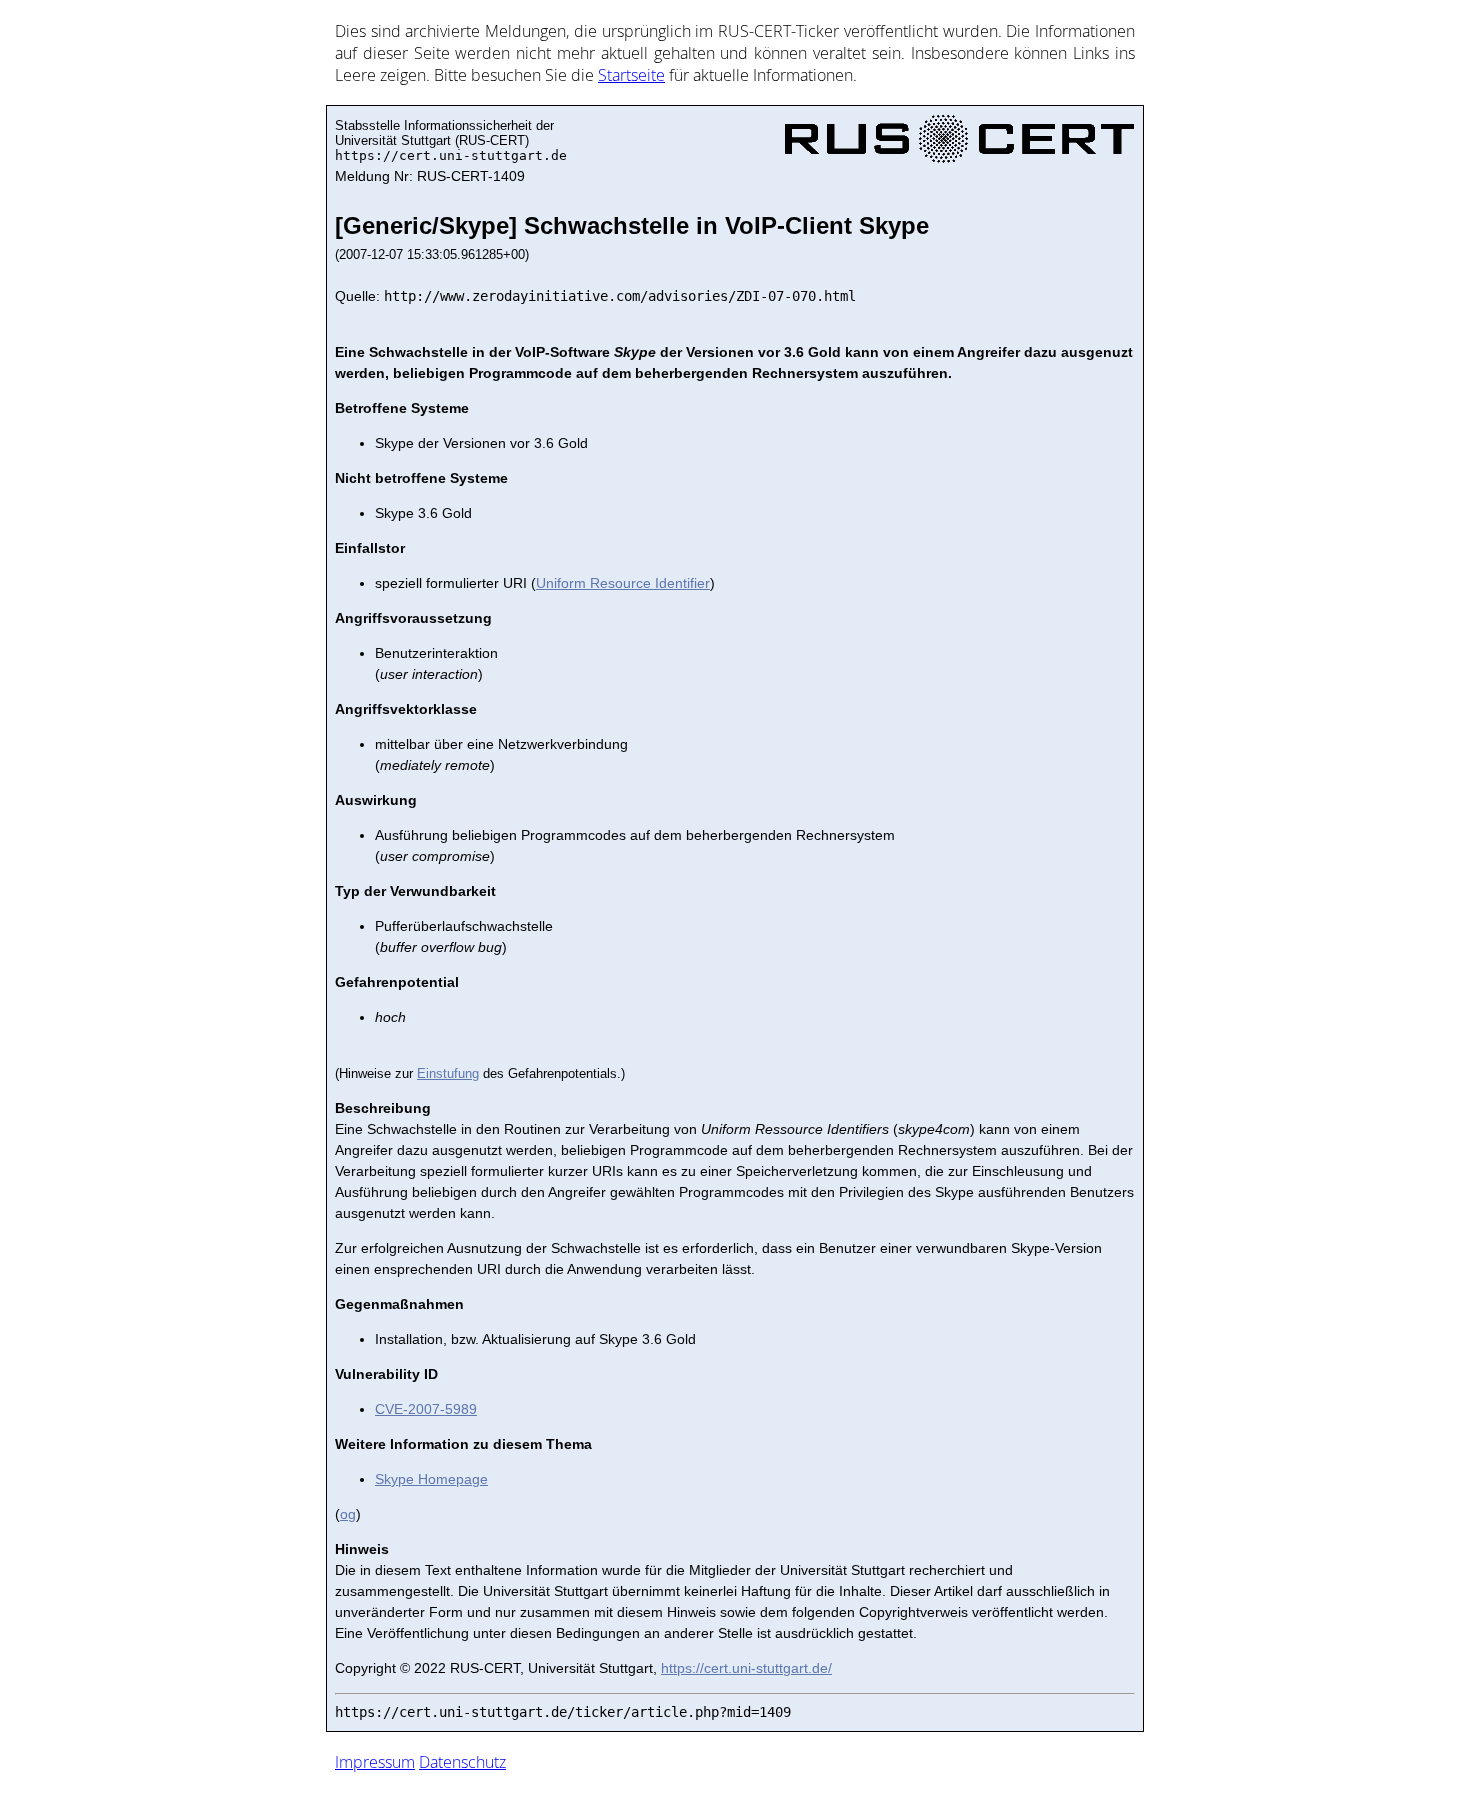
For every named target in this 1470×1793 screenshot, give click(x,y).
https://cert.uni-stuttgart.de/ (746, 1668)
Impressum (375, 1762)
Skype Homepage (431, 1479)
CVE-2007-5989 (426, 1409)
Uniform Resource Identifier (623, 583)
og (348, 1514)
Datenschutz (462, 1762)
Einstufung (448, 1073)
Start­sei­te (631, 75)
